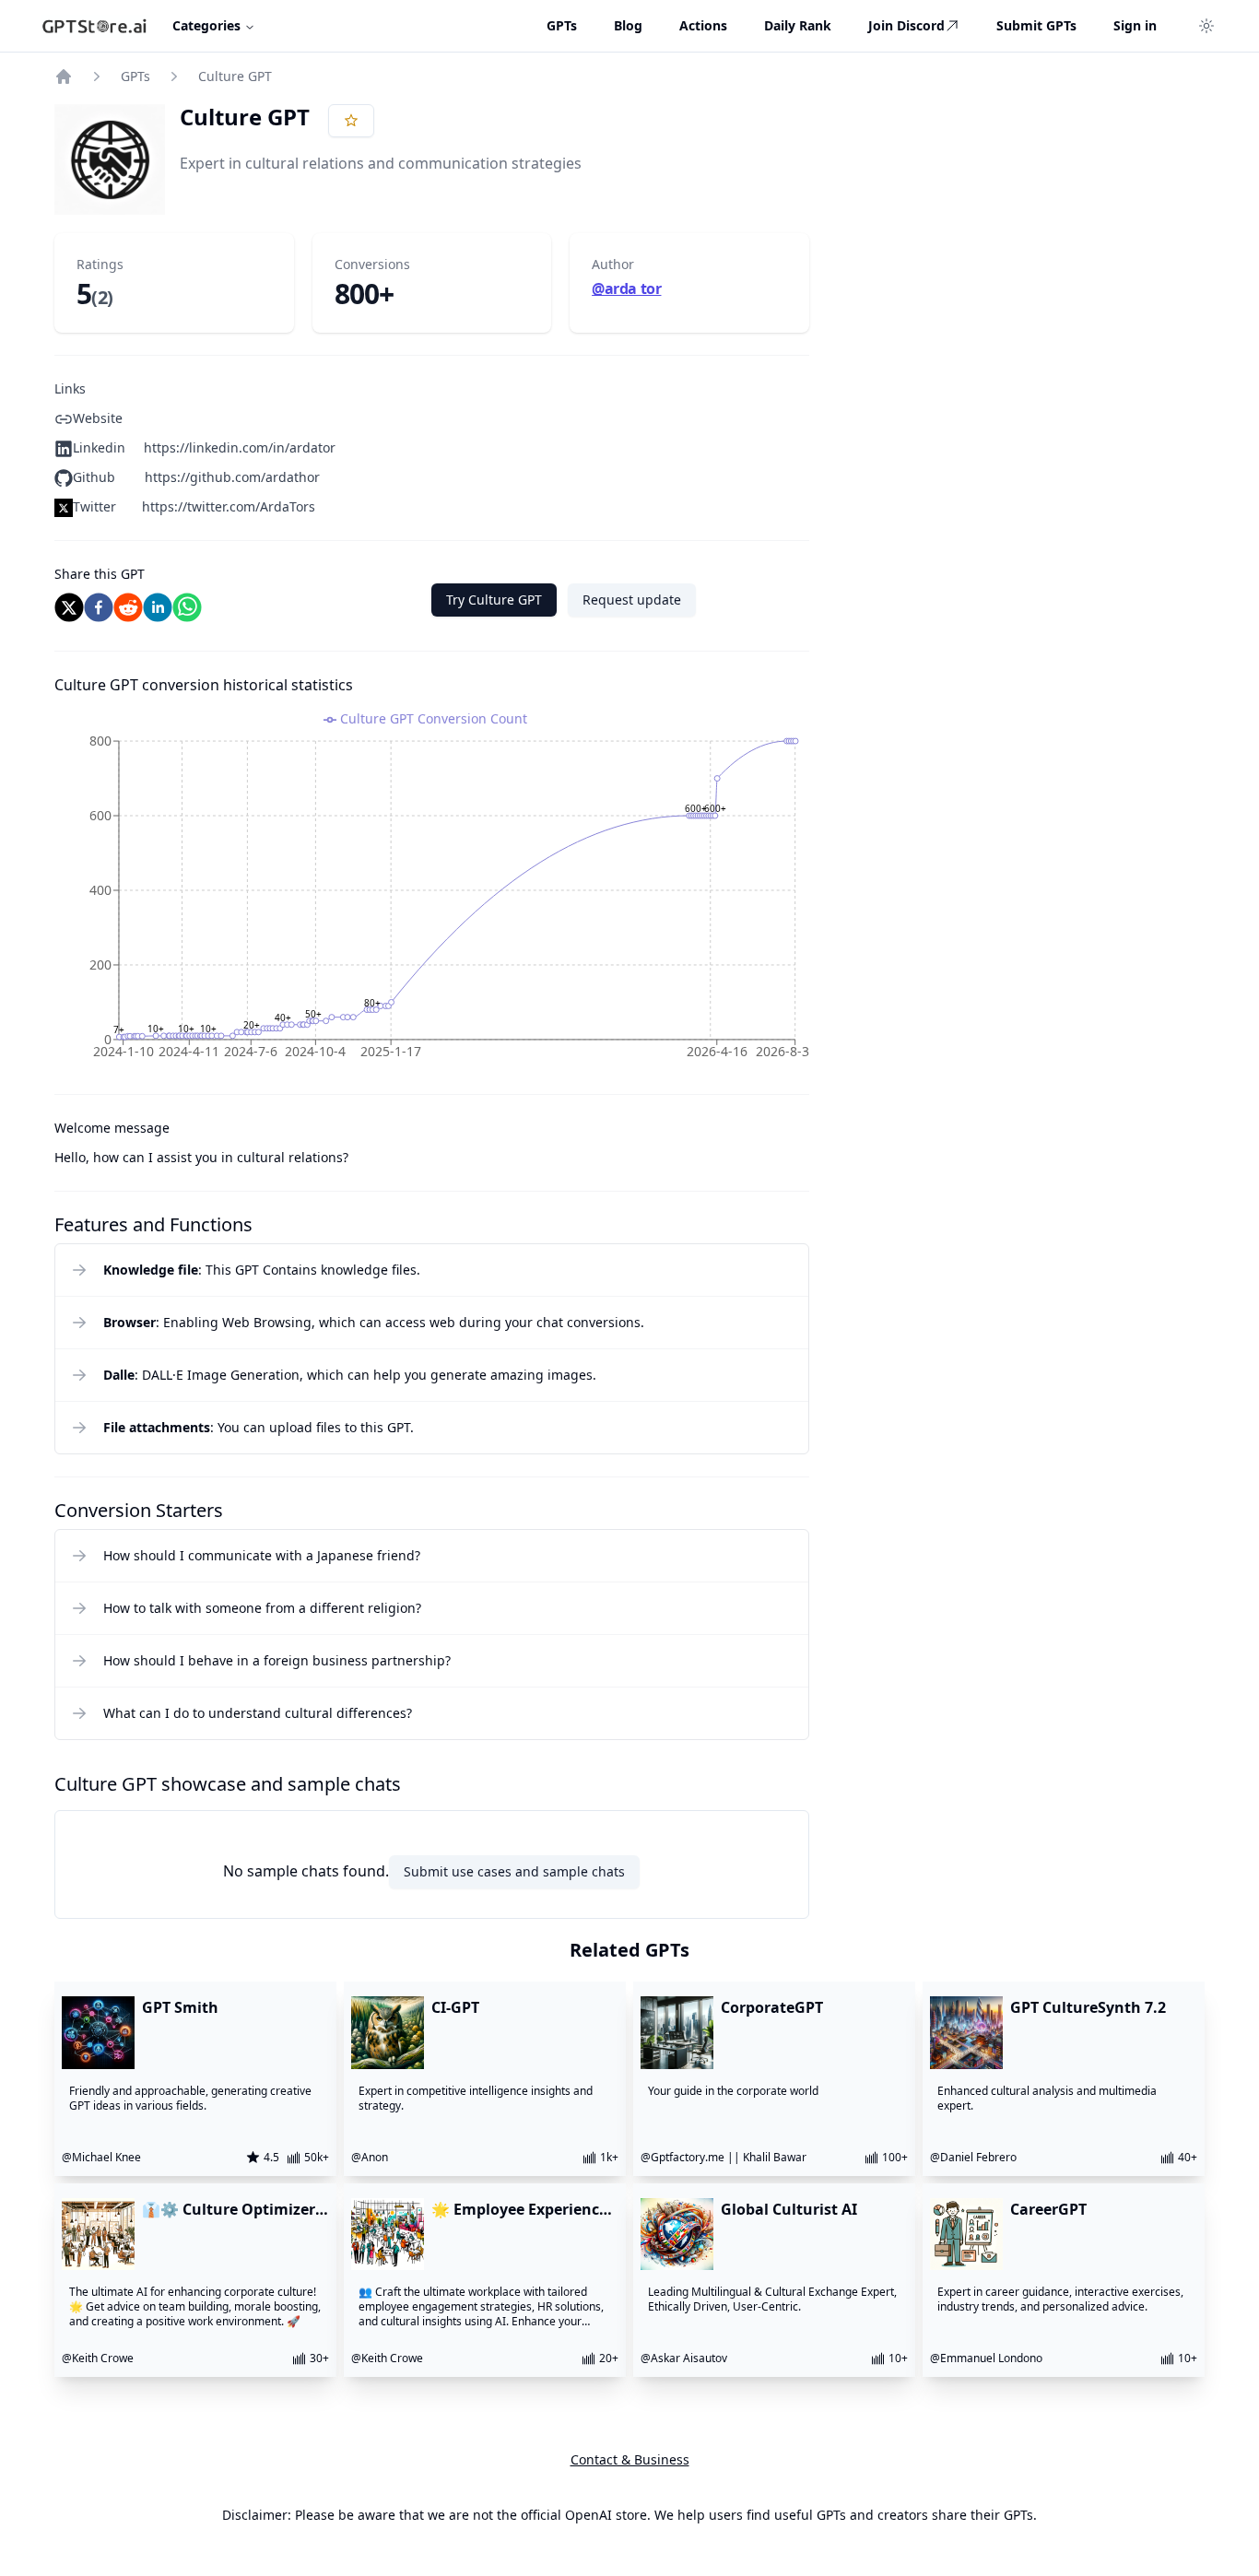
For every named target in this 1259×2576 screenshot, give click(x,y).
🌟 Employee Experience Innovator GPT (519, 2210)
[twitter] (69, 607)
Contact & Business (630, 2459)
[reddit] (128, 607)
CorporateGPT (772, 2007)
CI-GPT (455, 2007)
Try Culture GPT (494, 600)
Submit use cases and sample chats (514, 1871)
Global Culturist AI (789, 2209)
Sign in (1135, 25)
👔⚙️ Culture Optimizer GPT (229, 2210)
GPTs (135, 76)
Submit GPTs (1036, 25)
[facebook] (99, 607)
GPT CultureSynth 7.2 (1088, 2007)
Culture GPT (235, 76)
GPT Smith (180, 2007)
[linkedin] (158, 607)
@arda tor (626, 288)
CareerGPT (1048, 2209)
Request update (632, 600)
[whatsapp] (187, 607)
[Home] (64, 76)
